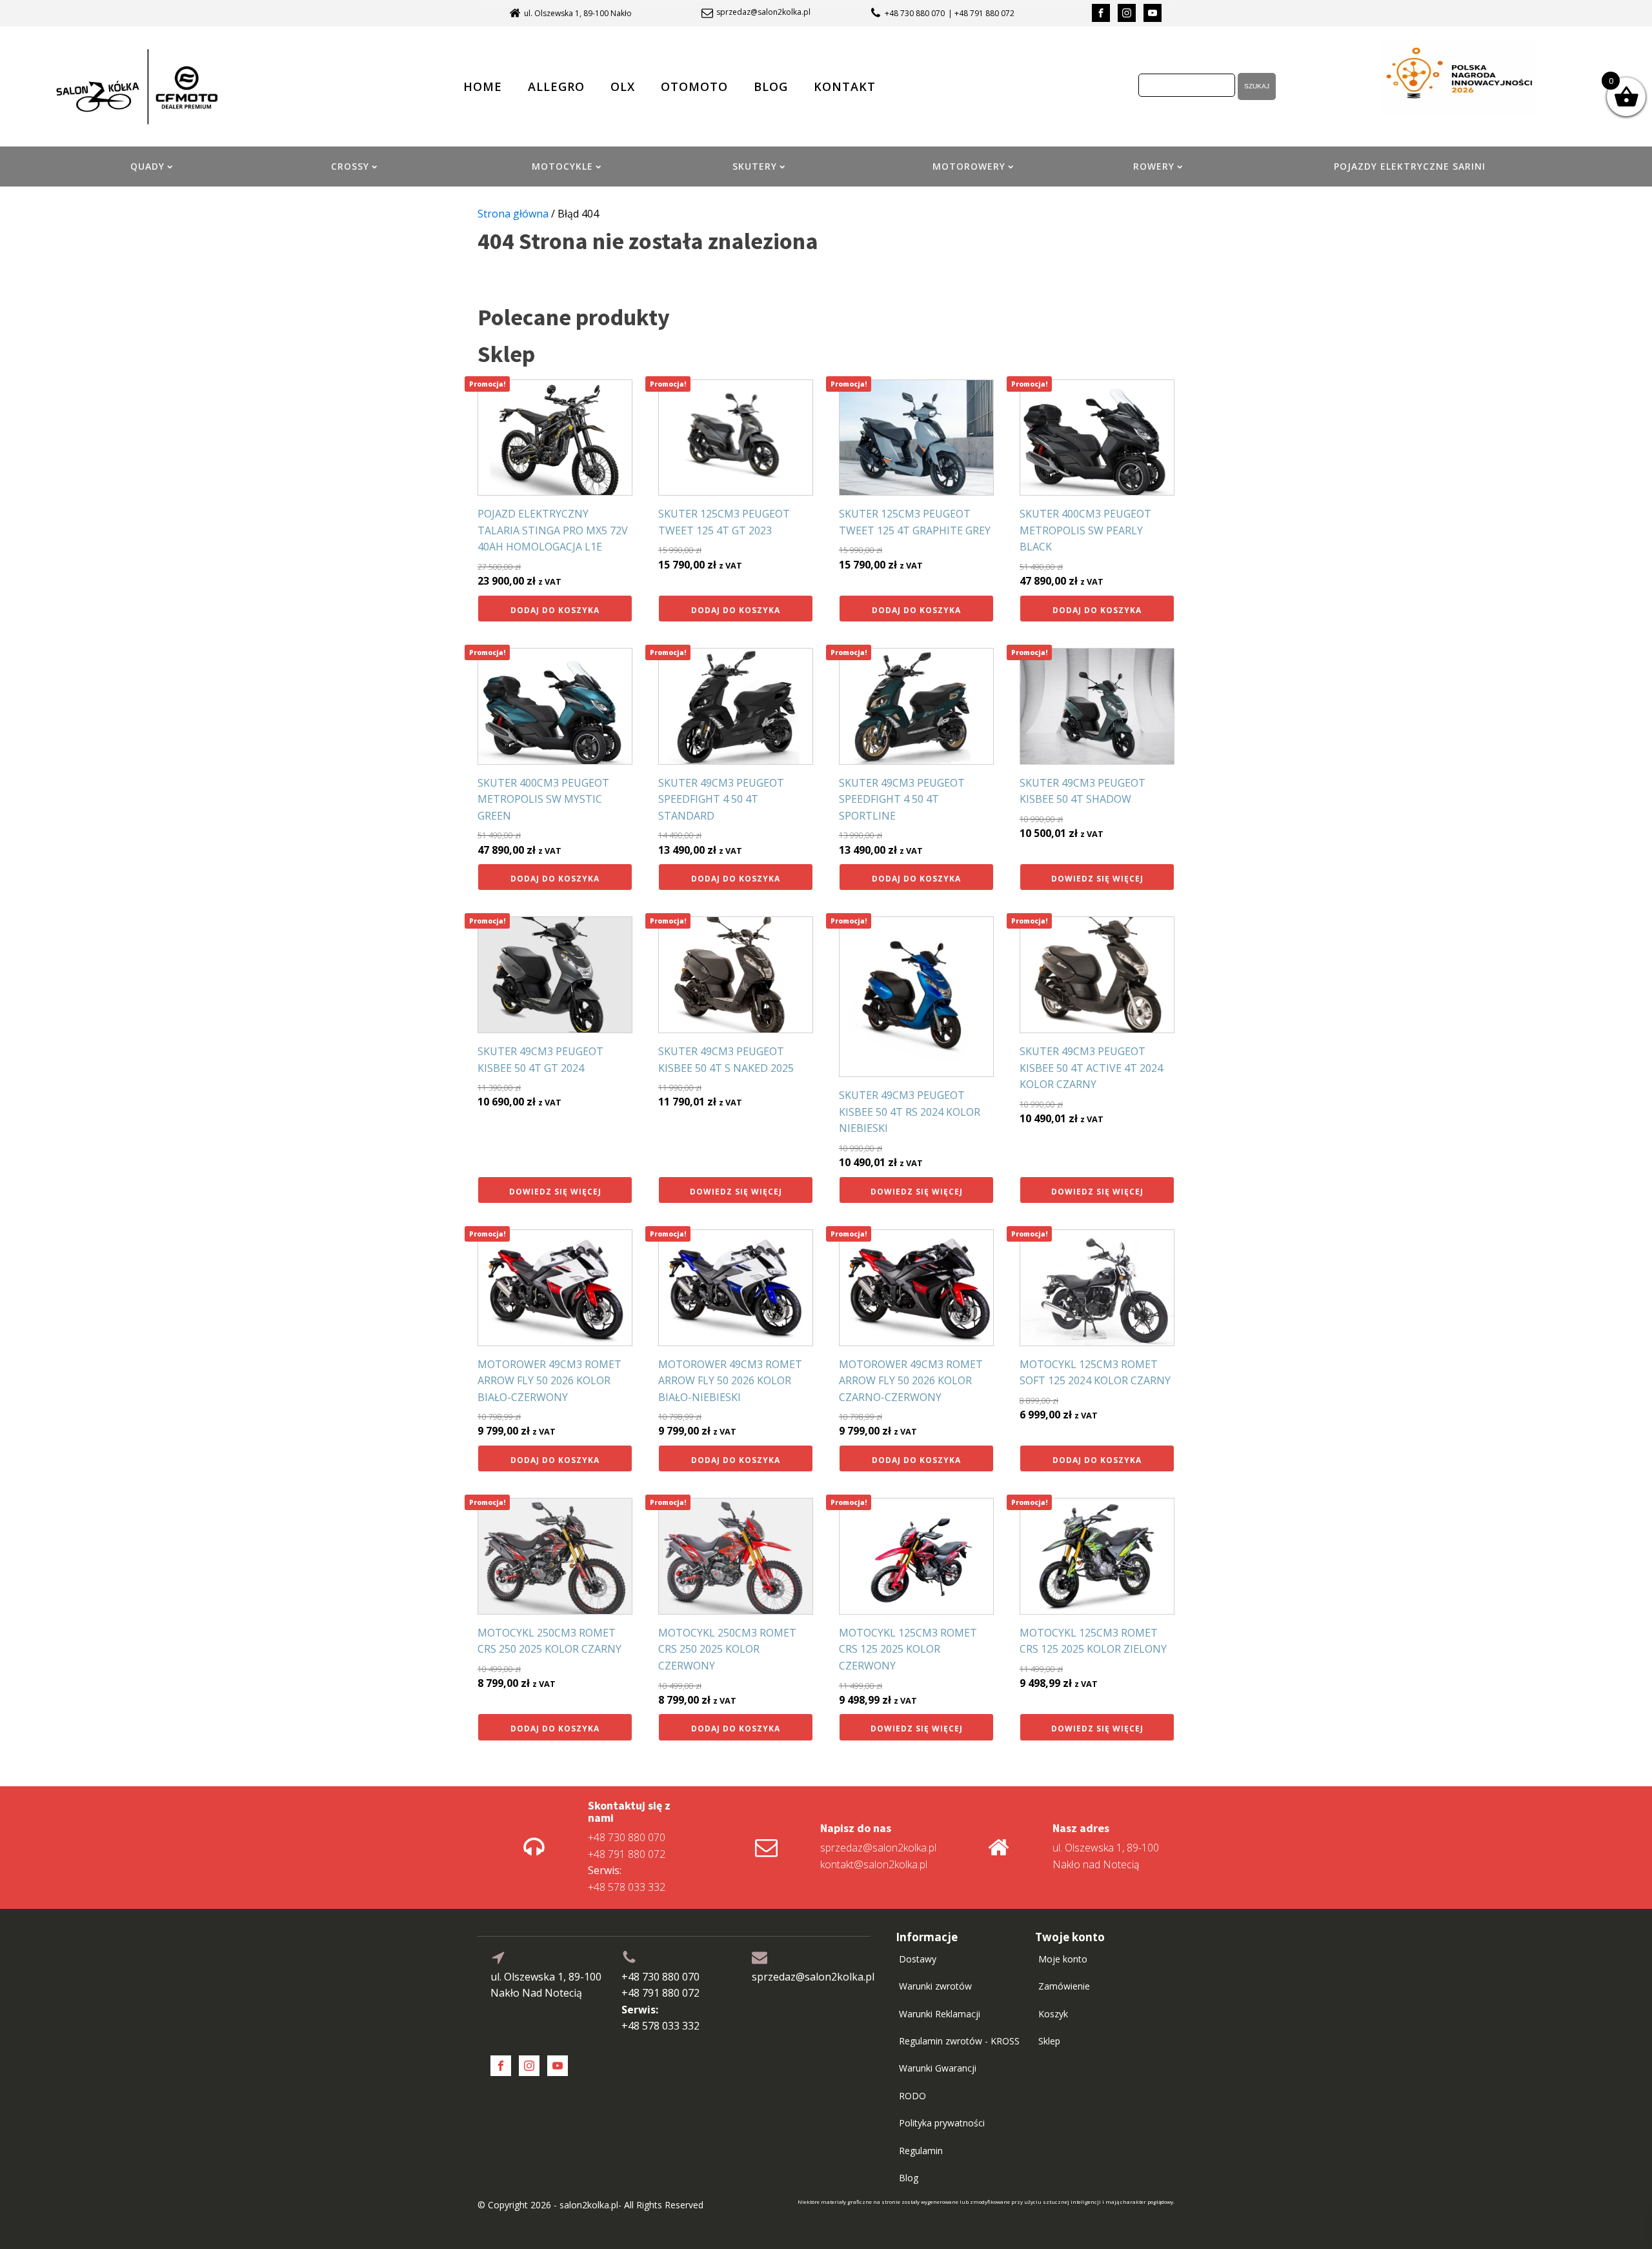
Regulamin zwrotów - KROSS (959, 2041)
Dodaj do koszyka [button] (555, 610)
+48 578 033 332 (627, 1879)
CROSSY (350, 166)
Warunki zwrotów (935, 1986)
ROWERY (1154, 166)
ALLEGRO (556, 86)
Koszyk (1053, 2014)
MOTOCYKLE (562, 166)
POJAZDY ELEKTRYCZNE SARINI (1410, 166)
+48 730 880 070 (915, 13)
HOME (483, 86)
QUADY (147, 166)
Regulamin (921, 2151)
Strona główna (513, 214)
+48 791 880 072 (627, 1854)
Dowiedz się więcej (1097, 879)
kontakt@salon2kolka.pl (874, 1864)
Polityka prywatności (942, 2123)
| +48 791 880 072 (981, 13)
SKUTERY (755, 166)
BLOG (771, 86)
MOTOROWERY (969, 166)
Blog (909, 2178)
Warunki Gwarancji (938, 2068)
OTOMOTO (694, 86)
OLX (623, 86)
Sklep (1049, 2041)
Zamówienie (1064, 1986)
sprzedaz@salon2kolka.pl (763, 12)
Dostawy (918, 1959)
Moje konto (1063, 1959)
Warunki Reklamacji (940, 2014)
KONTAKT (845, 86)
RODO (912, 2096)
